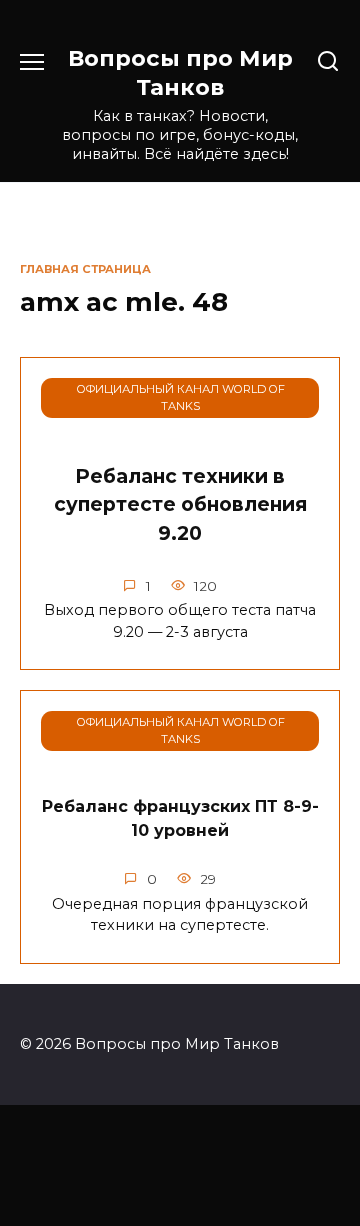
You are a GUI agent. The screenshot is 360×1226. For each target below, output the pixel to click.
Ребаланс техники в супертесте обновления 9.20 (180, 505)
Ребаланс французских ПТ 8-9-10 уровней (180, 818)
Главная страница (85, 269)
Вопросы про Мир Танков (180, 72)
